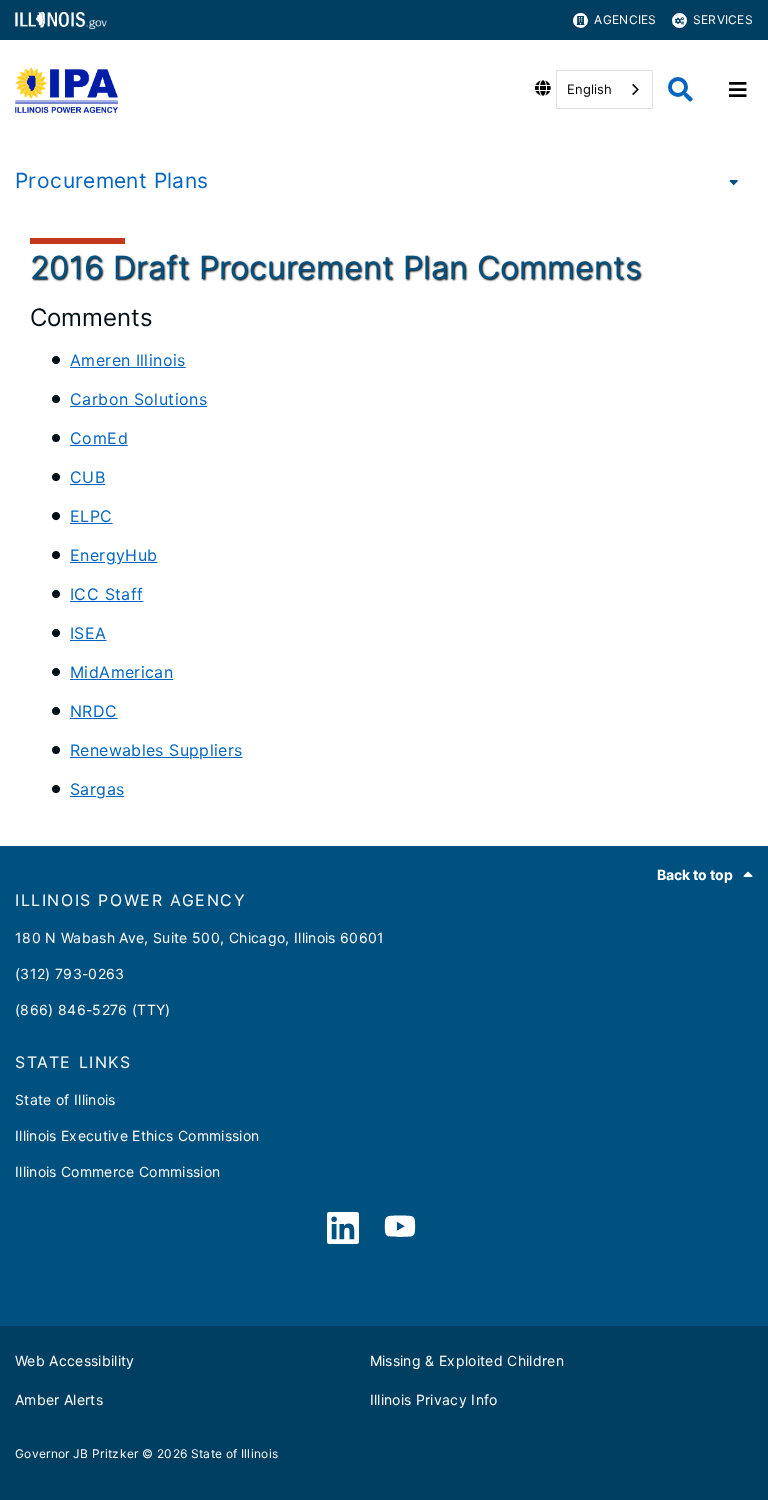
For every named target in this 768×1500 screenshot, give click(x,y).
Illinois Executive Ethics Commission (137, 1135)
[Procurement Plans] (728, 181)
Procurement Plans (111, 180)
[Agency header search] (680, 89)
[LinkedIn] (343, 1229)
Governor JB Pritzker (77, 1453)
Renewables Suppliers (156, 750)
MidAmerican (121, 672)
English (589, 89)
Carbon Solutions (138, 399)
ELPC (91, 516)
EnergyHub (113, 555)
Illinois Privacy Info (434, 1399)
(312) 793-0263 (70, 973)
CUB (87, 477)
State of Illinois (65, 1099)
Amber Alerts (59, 1399)
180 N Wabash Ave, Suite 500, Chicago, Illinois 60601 (200, 937)
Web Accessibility (75, 1360)
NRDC (94, 711)
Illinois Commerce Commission (118, 1171)
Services (723, 19)
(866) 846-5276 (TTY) (93, 1009)
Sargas (97, 789)
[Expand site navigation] (738, 90)
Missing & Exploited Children (467, 1360)
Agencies (625, 19)
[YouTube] (400, 1229)
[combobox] (604, 89)
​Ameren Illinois (128, 360)
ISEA (88, 633)
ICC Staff (106, 594)
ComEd (99, 438)
